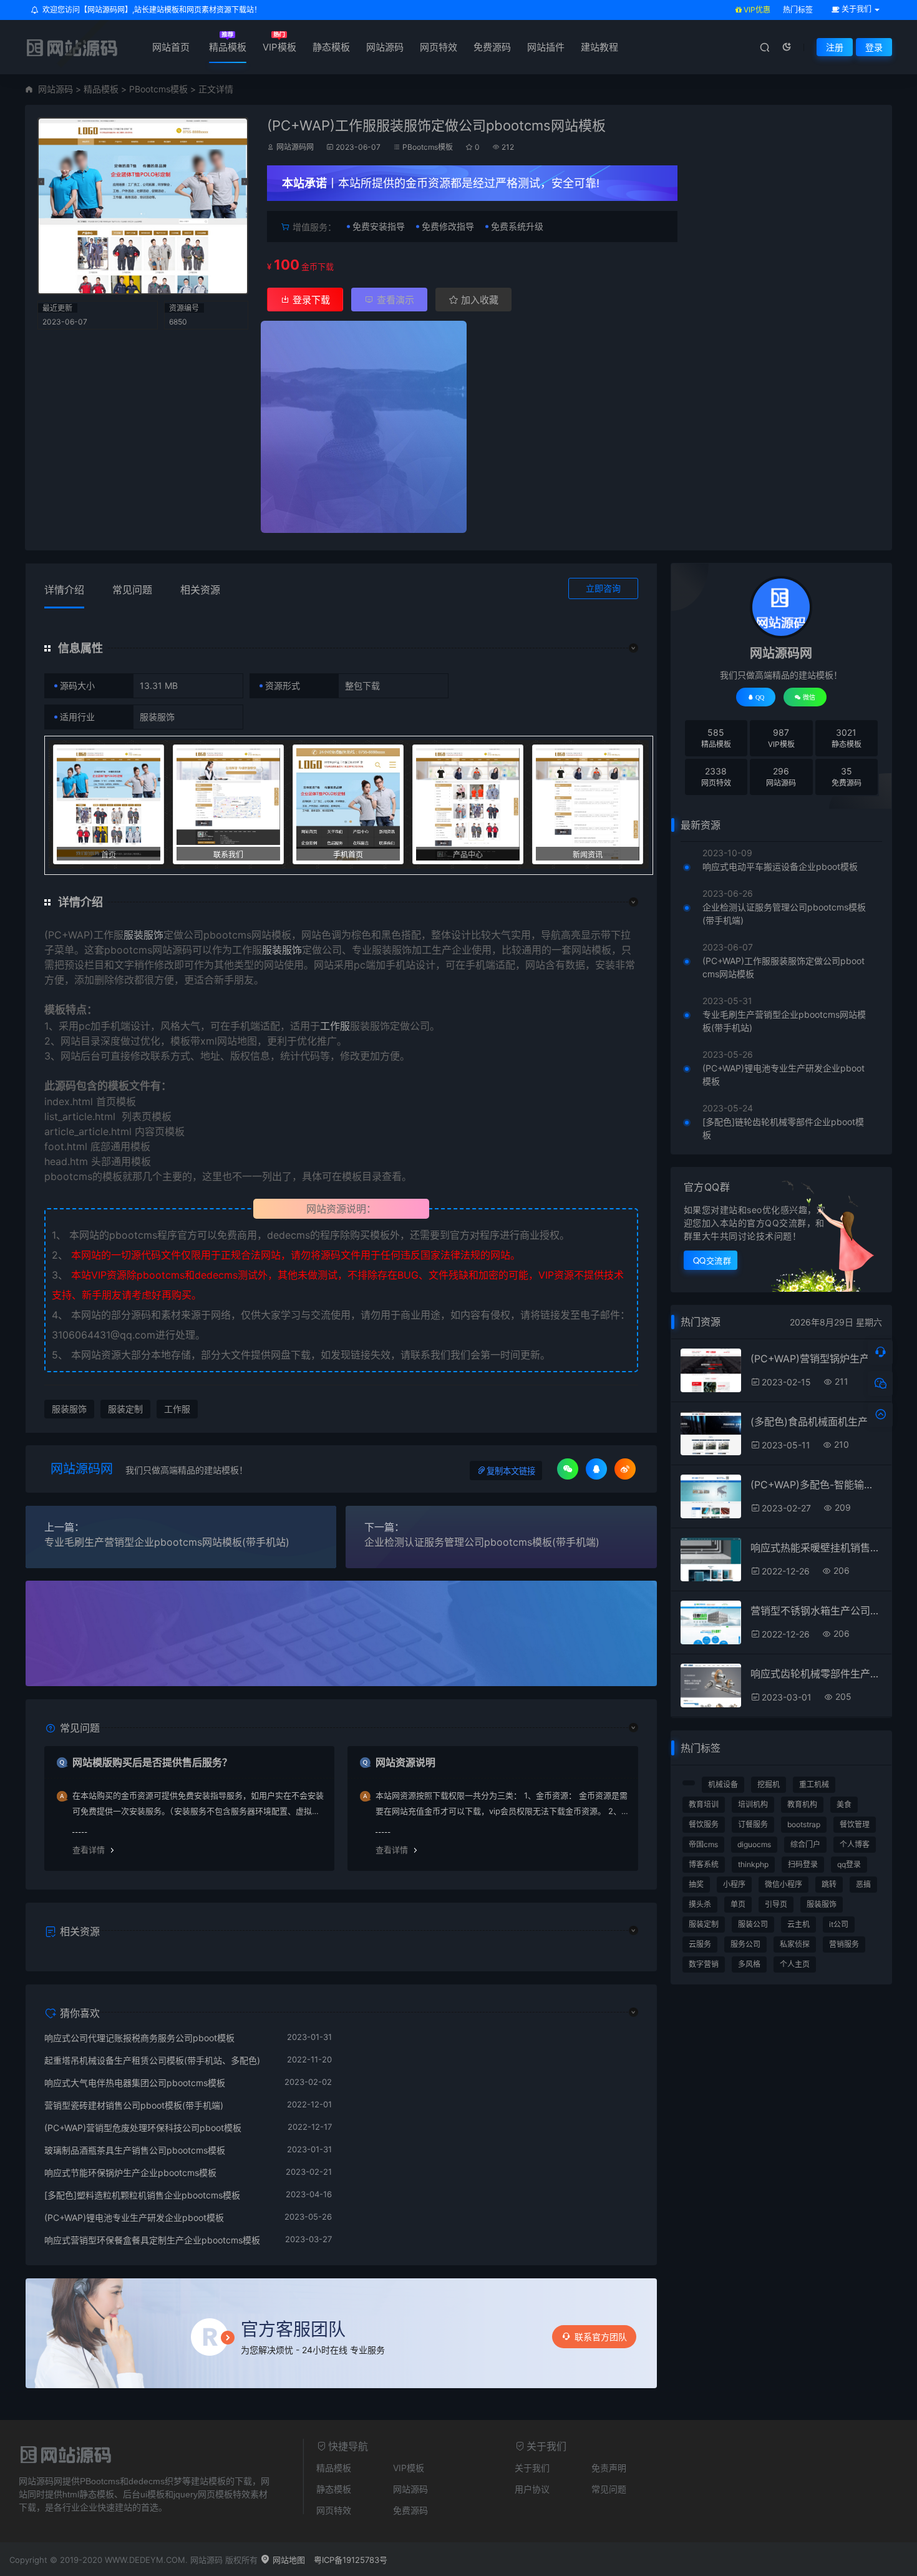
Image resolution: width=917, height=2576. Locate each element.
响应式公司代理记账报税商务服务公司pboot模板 (139, 2038)
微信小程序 (784, 1884)
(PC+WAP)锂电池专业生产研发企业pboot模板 (134, 2217)
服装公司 (753, 1924)
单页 (738, 1904)
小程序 (734, 1884)
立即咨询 (603, 588)
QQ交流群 (712, 1260)
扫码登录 (803, 1864)
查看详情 (89, 1850)
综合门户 (805, 1844)
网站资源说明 (405, 1762)
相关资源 (200, 590)
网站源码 (385, 47)
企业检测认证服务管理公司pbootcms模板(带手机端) (482, 1542)
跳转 (829, 1884)
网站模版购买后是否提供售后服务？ (152, 1762)
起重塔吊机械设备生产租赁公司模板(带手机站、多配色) (152, 2060)
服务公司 (745, 1944)
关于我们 (532, 2468)
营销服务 (844, 1944)
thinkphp (753, 1864)
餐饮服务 (704, 1824)
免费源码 (492, 47)
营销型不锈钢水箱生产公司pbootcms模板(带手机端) (816, 1611)
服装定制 (125, 1409)
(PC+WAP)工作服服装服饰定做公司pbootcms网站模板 (784, 967)
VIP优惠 (756, 10)
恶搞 (863, 1884)
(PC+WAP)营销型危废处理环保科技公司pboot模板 (143, 2128)
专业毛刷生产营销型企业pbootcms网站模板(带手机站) (167, 1542)
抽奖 (696, 1884)
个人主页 (795, 1964)
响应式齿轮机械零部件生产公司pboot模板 (816, 1674)
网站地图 (288, 2560)
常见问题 (132, 590)
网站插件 (546, 47)
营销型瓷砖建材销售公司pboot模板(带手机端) (134, 2105)
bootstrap (804, 1824)
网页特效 (439, 47)
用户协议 (532, 2489)
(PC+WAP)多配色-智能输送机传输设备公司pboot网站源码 (816, 1485)
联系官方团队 (601, 2337)
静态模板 (331, 47)
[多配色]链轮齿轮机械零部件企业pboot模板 (783, 1128)
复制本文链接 (511, 1471)
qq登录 (849, 1864)
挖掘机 (769, 1784)
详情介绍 (64, 590)
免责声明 (609, 2468)
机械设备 (723, 1784)
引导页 (776, 1904)
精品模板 (228, 47)
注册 (835, 47)
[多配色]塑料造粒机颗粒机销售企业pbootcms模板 (142, 2195)
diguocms (754, 1844)
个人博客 (855, 1844)
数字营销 (704, 1964)
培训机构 (753, 1804)
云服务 (700, 1944)
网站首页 (171, 47)
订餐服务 (753, 1824)
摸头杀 (700, 1904)
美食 (844, 1804)
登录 (874, 47)
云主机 (798, 1924)
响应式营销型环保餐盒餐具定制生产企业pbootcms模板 (152, 2240)
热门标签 (798, 10)
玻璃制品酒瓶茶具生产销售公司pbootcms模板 (135, 2150)
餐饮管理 (855, 1824)
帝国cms (703, 1844)
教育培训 (704, 1804)
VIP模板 (279, 47)
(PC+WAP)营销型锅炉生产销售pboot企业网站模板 (816, 1359)
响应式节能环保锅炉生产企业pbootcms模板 (130, 2173)
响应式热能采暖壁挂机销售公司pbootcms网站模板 (816, 1548)
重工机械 (814, 1784)
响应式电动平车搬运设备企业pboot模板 (780, 866)
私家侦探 (795, 1944)
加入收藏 (478, 300)
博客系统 (704, 1864)
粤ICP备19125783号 (351, 2560)
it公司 (839, 1924)
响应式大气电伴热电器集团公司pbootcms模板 (135, 2083)
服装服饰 (143, 935)
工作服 (335, 1026)
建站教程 (599, 47)
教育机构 (802, 1804)
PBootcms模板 (158, 89)
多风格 (749, 1964)
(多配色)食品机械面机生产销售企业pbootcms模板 (816, 1422)
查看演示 (394, 300)
